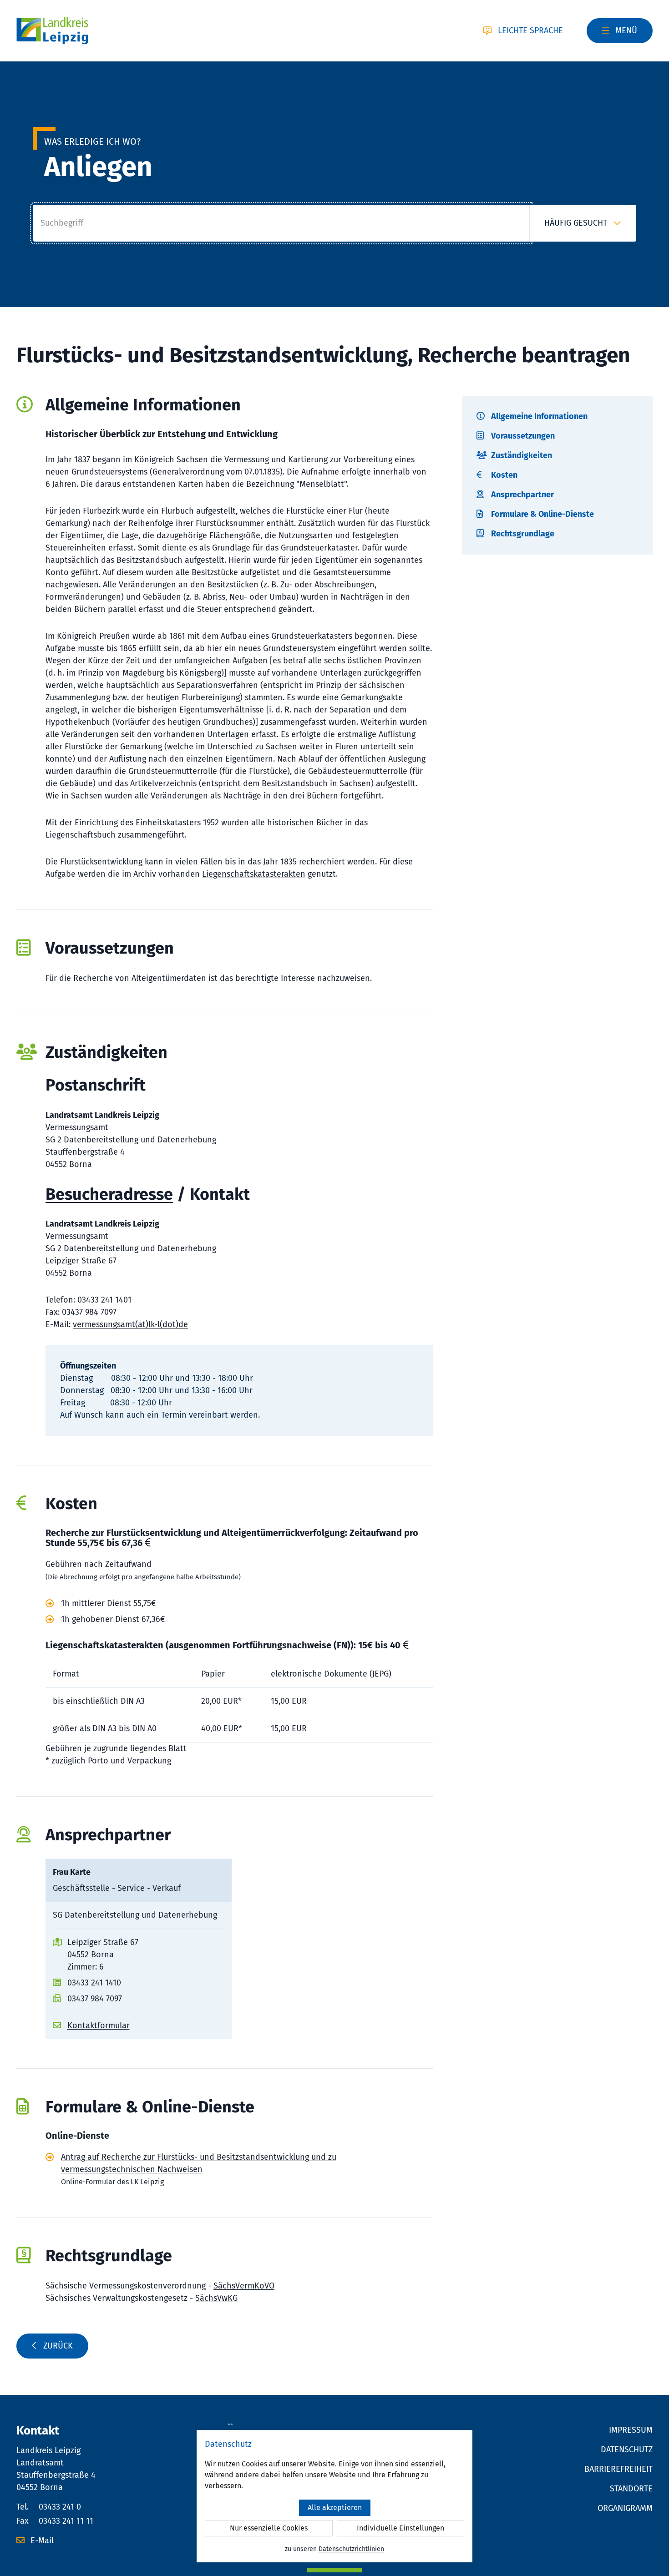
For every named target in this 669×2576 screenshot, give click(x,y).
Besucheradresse (109, 1194)
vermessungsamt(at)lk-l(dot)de (130, 1324)
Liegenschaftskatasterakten (254, 874)
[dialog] (334, 2496)
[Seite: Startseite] (52, 31)
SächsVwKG (216, 2298)
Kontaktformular (99, 2025)
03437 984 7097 (95, 1999)
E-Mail (41, 2541)
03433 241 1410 (94, 1983)
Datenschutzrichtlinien (351, 2549)
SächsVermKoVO (244, 2286)
